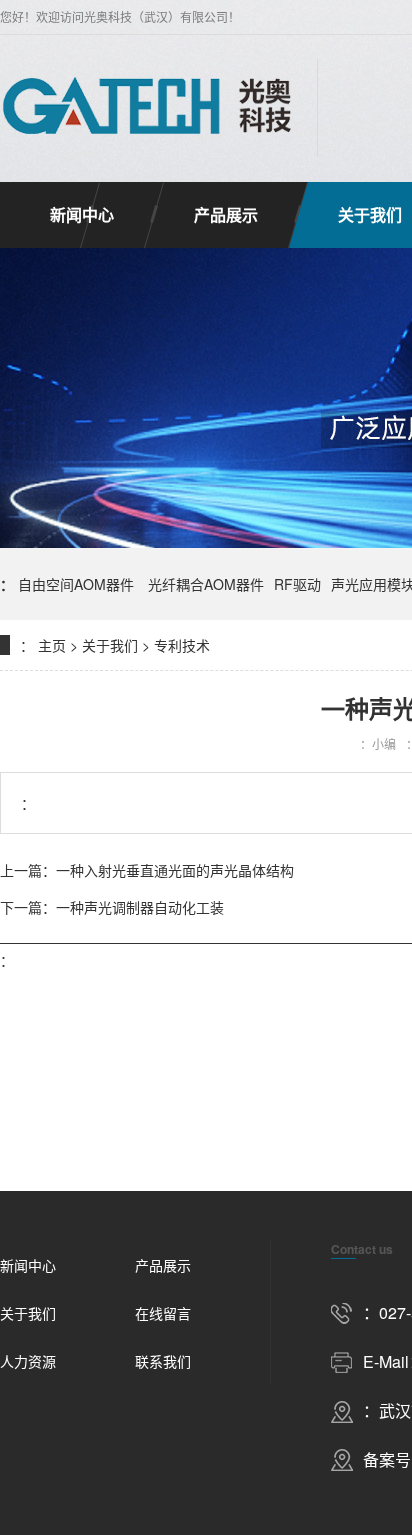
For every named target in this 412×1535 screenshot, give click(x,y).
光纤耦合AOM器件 (206, 584)
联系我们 (163, 1361)
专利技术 (182, 645)
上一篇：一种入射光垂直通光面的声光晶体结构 (147, 870)
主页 (52, 645)
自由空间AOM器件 (78, 584)
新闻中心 (82, 214)
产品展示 (226, 214)
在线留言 (163, 1313)
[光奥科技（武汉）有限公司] (148, 108)
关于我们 (110, 645)
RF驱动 (297, 584)
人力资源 (28, 1361)
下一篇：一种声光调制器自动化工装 (112, 907)
